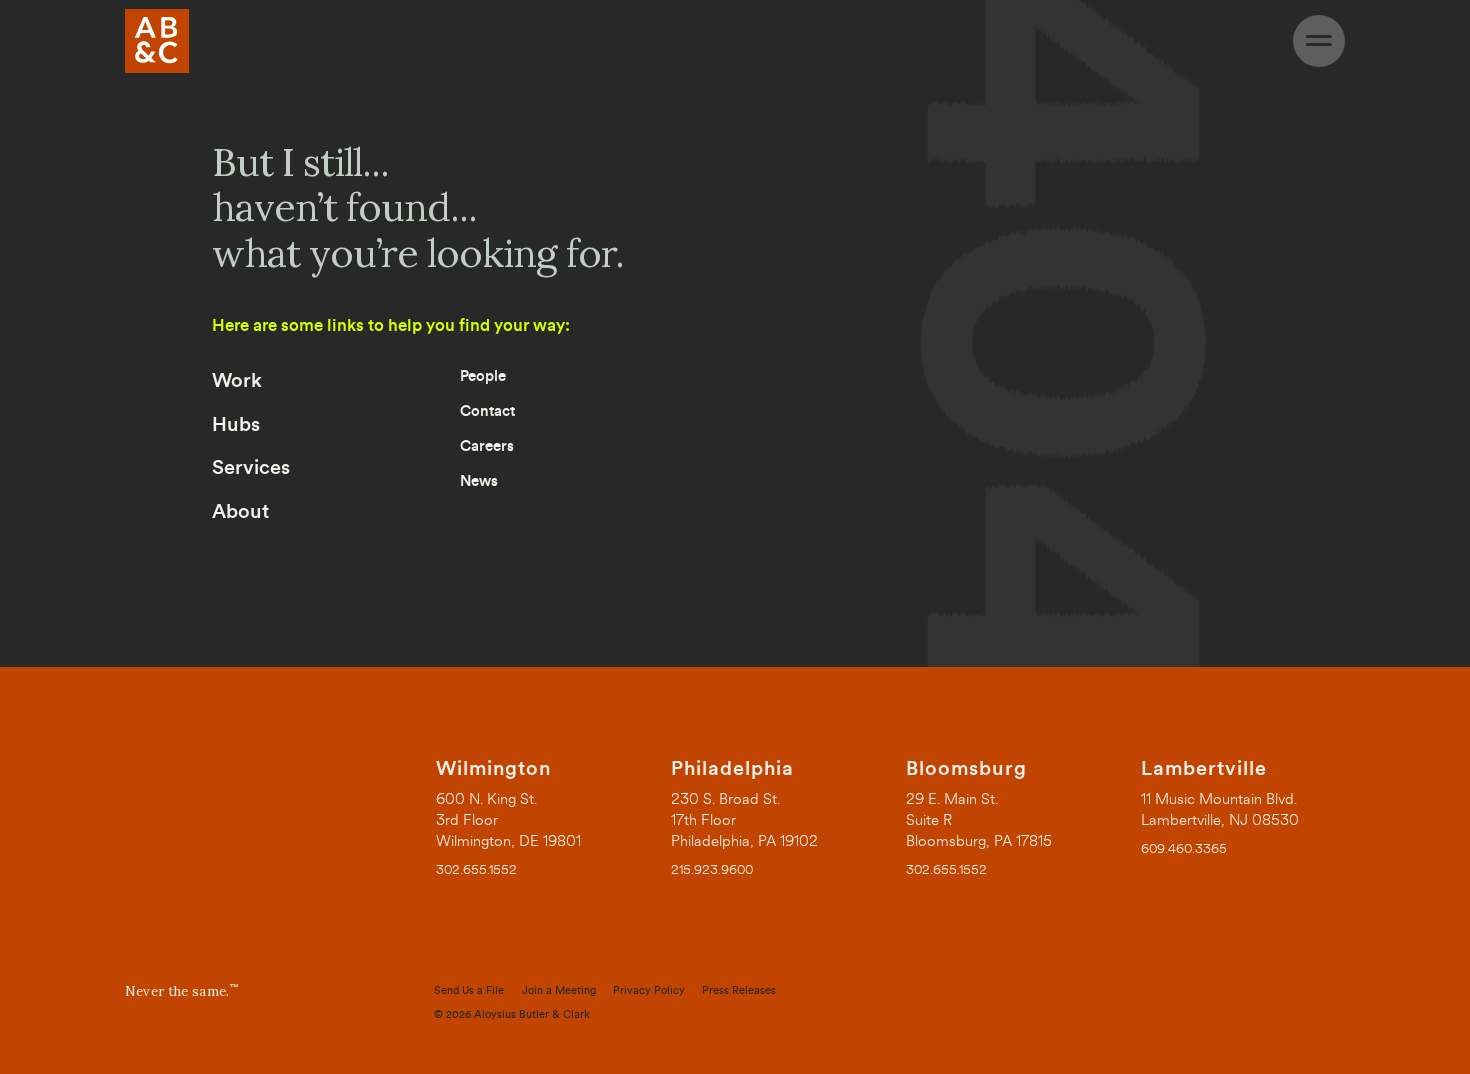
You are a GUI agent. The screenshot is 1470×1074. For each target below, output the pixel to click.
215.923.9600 (712, 869)
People (483, 376)
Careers (487, 446)
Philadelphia (732, 769)
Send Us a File (469, 990)
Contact (487, 411)
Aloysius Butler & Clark (532, 1014)
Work (237, 381)
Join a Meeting (559, 990)
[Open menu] (1319, 41)
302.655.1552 (476, 869)
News (479, 481)
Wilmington (493, 769)
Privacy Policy (649, 990)
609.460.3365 (1184, 848)
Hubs (236, 425)
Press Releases (739, 990)
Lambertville (1204, 769)
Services (251, 468)
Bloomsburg (966, 769)
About (240, 512)
